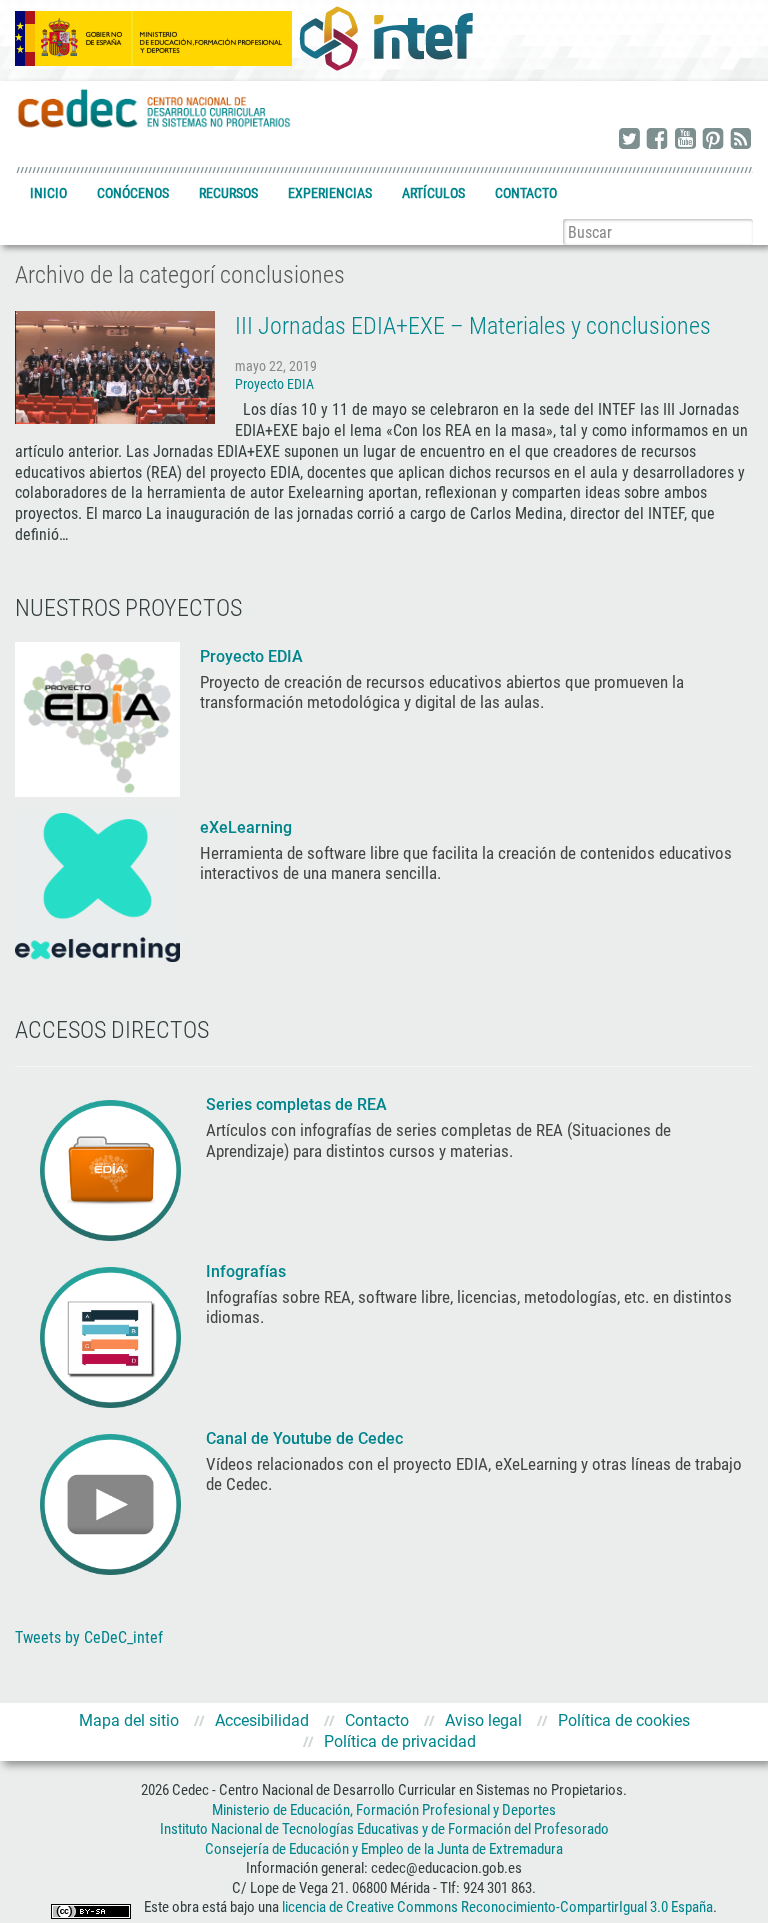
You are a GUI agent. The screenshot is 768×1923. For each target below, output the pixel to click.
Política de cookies (624, 1720)
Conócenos (133, 193)
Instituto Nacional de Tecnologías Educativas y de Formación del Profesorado (384, 1829)
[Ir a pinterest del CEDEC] (713, 140)
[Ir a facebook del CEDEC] (657, 140)
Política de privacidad (400, 1741)
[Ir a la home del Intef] (386, 38)
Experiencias (330, 193)
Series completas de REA (298, 1104)
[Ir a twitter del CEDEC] (629, 140)
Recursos (228, 193)
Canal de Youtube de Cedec (304, 1438)
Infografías (248, 1271)
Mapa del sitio (129, 1720)
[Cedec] (155, 107)
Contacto (526, 193)
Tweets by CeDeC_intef (89, 1637)
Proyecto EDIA (274, 384)
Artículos (433, 193)
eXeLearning (246, 827)
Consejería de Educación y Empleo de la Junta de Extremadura (384, 1849)
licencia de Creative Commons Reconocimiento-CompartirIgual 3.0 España (497, 1908)
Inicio (48, 193)
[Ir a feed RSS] (741, 140)
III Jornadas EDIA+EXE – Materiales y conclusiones (473, 326)
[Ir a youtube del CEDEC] (685, 140)
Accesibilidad (262, 1720)
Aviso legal (483, 1720)
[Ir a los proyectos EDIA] (97, 718)
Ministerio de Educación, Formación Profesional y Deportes (384, 1810)
